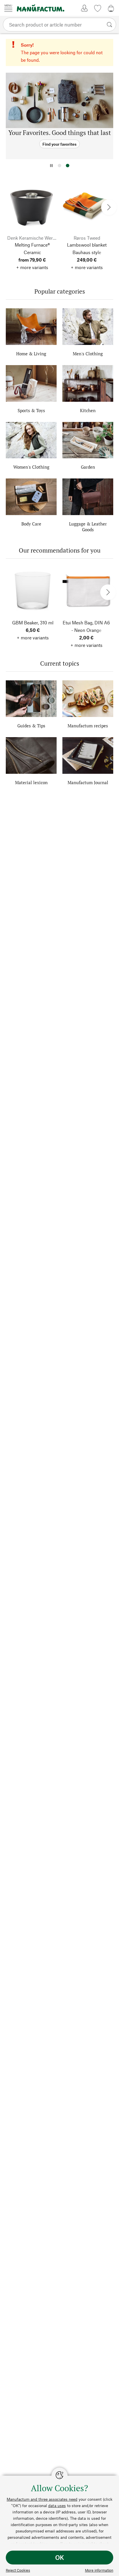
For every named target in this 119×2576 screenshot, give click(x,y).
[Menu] (8, 8)
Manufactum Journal (88, 782)
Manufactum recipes (88, 726)
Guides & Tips (31, 726)
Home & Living (31, 354)
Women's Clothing (31, 467)
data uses (57, 2505)
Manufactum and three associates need (42, 2499)
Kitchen (88, 410)
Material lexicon (31, 782)
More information (99, 2570)
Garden (88, 467)
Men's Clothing (88, 354)
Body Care (31, 524)
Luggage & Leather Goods (88, 527)
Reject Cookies (18, 2570)
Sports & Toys (31, 410)
